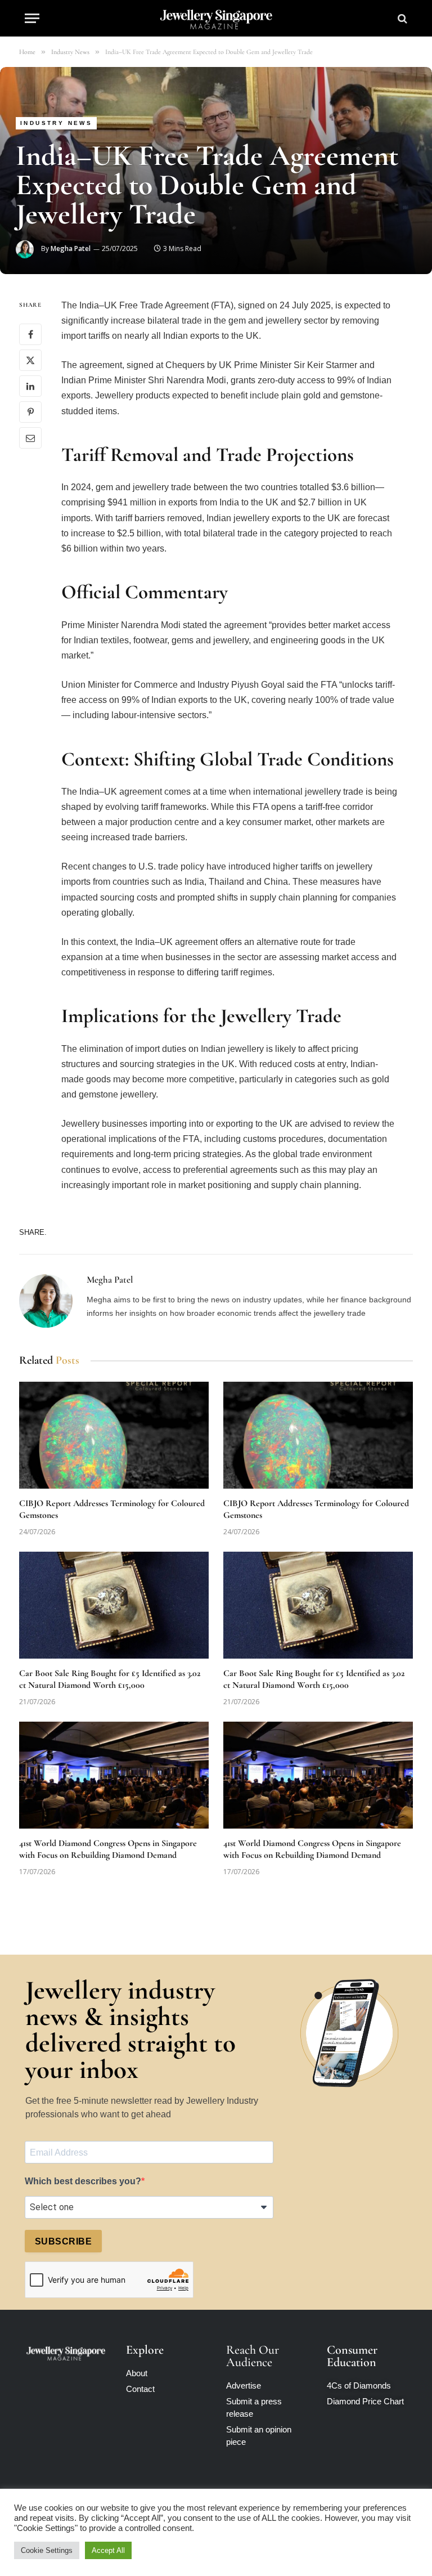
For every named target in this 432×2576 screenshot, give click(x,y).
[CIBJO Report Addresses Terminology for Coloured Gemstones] (114, 1435)
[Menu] (32, 18)
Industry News (56, 123)
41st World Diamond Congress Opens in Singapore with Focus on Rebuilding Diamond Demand (108, 1849)
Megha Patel (71, 248)
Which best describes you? (83, 2181)
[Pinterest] (30, 412)
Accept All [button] (108, 2550)
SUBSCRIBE (63, 2241)
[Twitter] (30, 360)
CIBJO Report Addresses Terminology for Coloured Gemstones (112, 1509)
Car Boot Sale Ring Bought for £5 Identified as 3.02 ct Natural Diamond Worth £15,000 (110, 1679)
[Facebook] (30, 334)
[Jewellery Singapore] (216, 18)
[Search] (401, 18)
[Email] (30, 438)
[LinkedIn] (30, 386)
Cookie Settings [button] (47, 2550)
